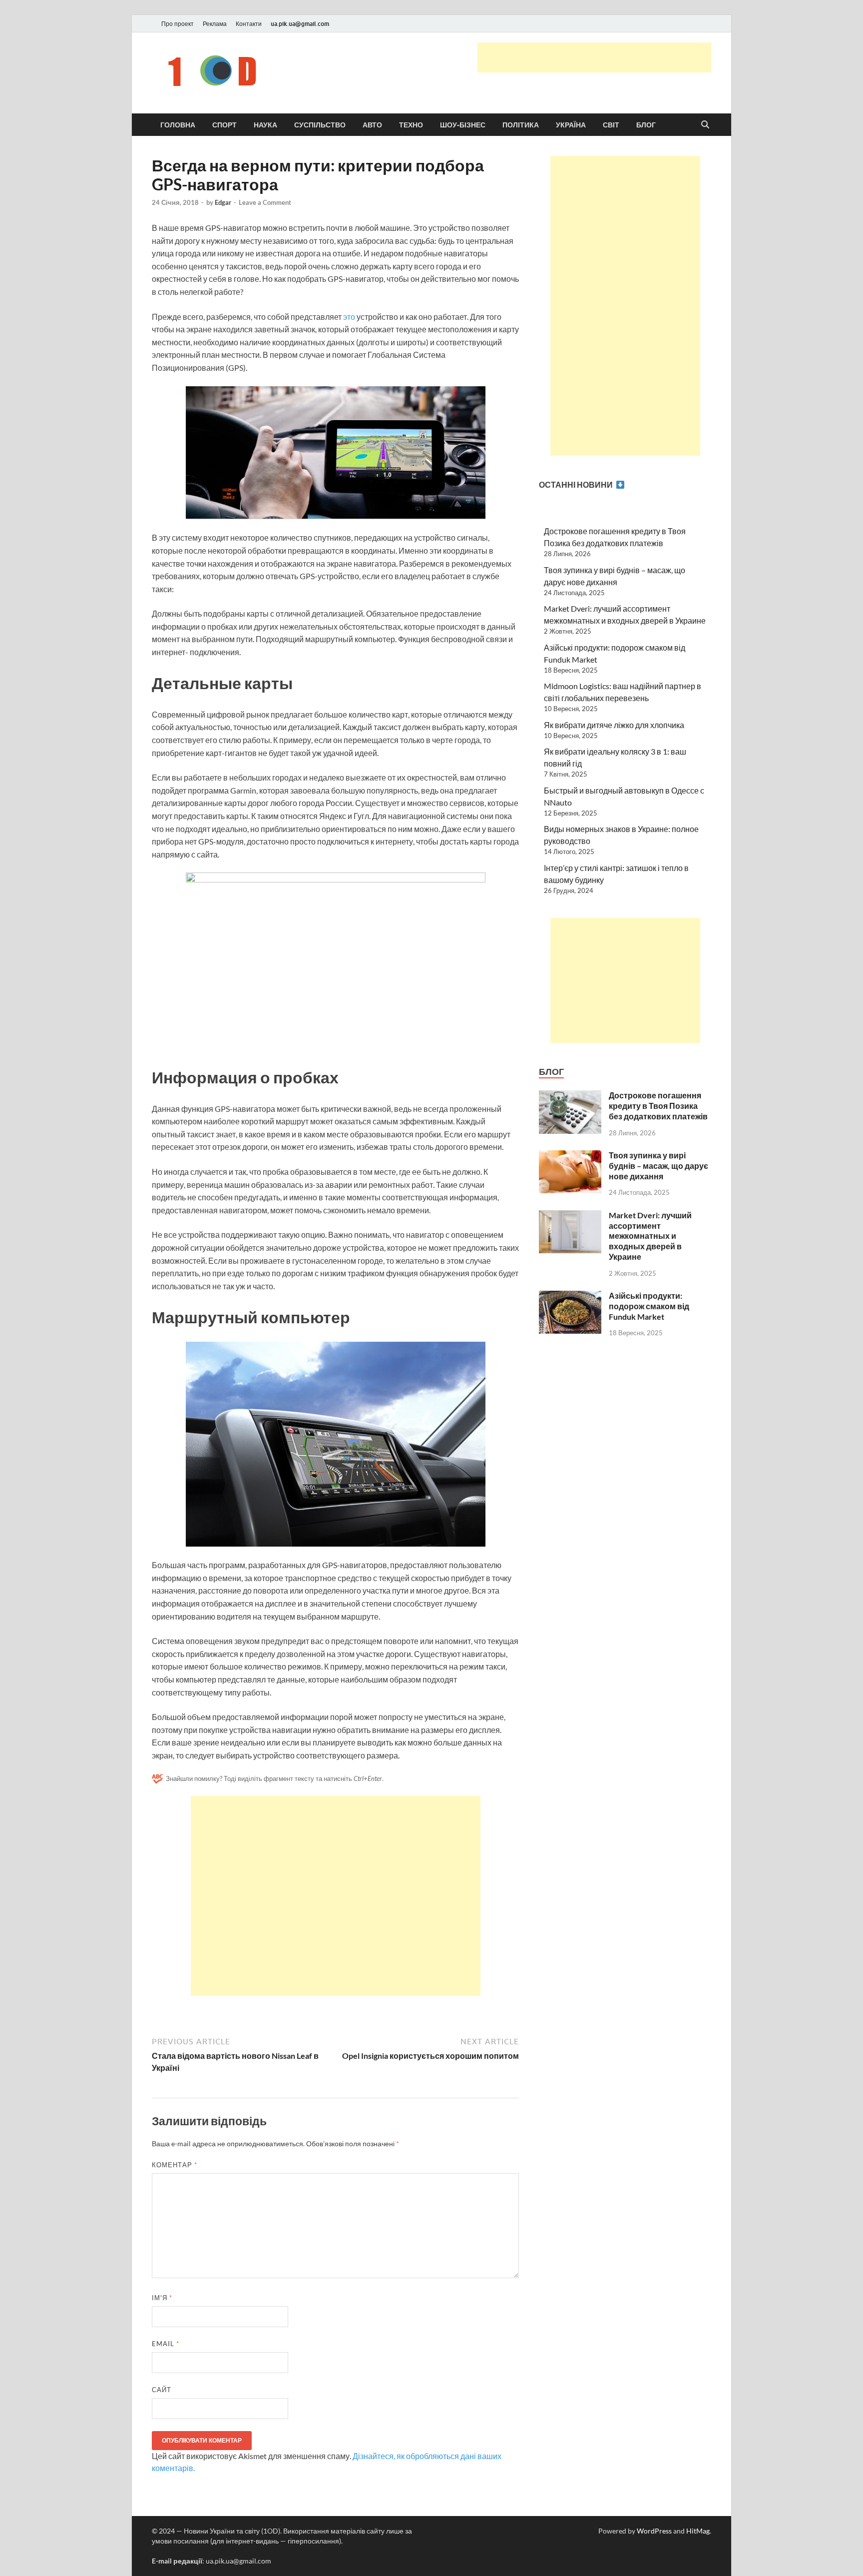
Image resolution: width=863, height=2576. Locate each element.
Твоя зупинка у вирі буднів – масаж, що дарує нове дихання (658, 1166)
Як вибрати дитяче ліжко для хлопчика (614, 725)
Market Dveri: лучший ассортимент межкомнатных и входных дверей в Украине (650, 1236)
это (349, 317)
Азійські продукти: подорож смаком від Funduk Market (649, 1306)
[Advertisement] (594, 57)
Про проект (178, 24)
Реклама (215, 24)
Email (166, 2344)
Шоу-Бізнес (463, 125)
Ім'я (162, 2298)
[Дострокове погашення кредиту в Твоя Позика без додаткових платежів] (570, 1096)
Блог (646, 125)
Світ (611, 125)
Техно (411, 125)
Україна (571, 125)
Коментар (175, 2165)
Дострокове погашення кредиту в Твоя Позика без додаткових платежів (658, 1106)
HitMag (698, 2531)
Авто (372, 125)
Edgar (223, 202)
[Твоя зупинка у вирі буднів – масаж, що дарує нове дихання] (570, 1156)
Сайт (162, 2390)
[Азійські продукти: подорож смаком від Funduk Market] (570, 1296)
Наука (265, 125)
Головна (178, 125)
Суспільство (320, 125)
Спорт (224, 125)
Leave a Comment (265, 202)
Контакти (249, 24)
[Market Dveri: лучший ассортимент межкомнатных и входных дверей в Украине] (570, 1216)
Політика (521, 125)
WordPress (654, 2531)
